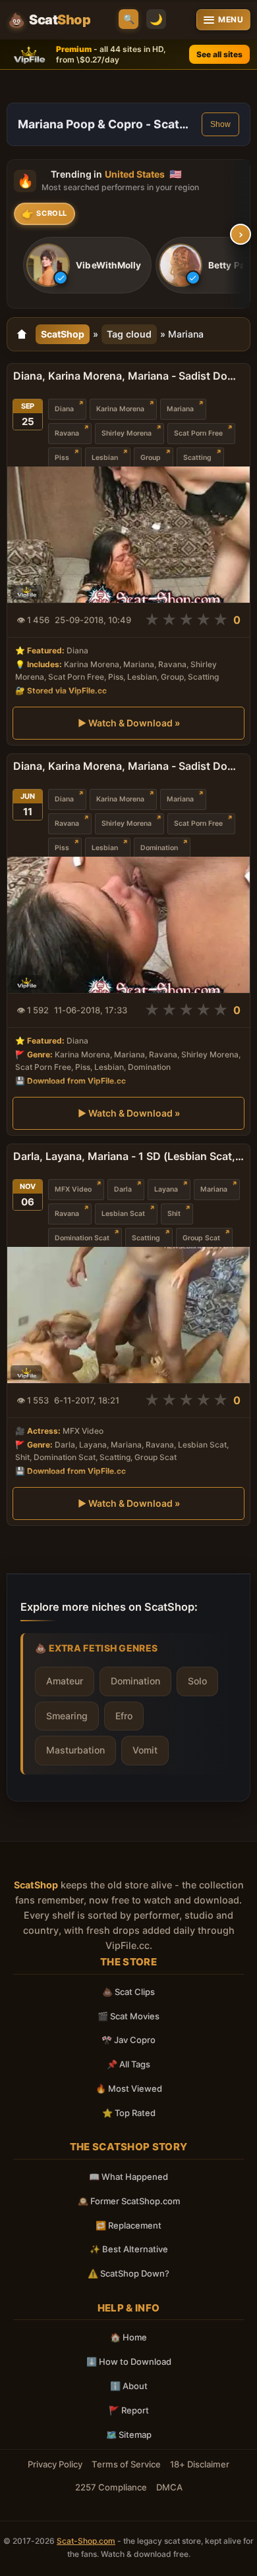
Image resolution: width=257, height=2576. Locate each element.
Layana (166, 1189)
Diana (64, 409)
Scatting (197, 458)
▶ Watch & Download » (129, 723)
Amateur (65, 1681)
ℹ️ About (129, 2386)
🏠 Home (128, 2337)
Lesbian (105, 458)
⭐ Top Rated (129, 2113)
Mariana (180, 409)
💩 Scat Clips (128, 1992)
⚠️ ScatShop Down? (128, 2273)
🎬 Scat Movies (128, 2016)
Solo (197, 1681)
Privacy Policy (55, 2464)
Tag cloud (129, 334)
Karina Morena (120, 409)
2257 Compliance (111, 2487)
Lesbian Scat (123, 1214)
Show (220, 124)
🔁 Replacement (128, 2225)
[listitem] (87, 266)
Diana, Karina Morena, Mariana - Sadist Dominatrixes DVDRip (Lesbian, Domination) (128, 766)
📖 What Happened (128, 2177)
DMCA (169, 2487)
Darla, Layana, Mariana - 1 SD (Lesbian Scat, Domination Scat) (128, 1156)
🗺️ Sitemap (129, 2435)
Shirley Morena (127, 433)
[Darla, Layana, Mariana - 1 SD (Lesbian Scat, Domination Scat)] (128, 1315)
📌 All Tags (128, 2064)
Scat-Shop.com (86, 2541)
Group (151, 458)
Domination (159, 848)
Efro (124, 1716)
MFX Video (73, 1189)
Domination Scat (82, 1238)
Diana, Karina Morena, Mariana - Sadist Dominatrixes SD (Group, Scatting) (128, 376)
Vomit (145, 1750)
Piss (62, 458)
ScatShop (63, 334)
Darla (123, 1189)
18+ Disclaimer (200, 2464)
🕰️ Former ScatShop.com (129, 2201)
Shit (174, 1214)
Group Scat (201, 1238)
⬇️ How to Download (129, 2361)
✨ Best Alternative (129, 2249)
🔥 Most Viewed (129, 2088)
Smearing (67, 1716)
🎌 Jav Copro (128, 2040)
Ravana (67, 433)
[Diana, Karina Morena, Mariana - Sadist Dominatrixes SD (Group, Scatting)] (128, 535)
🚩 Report (129, 2410)
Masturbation (75, 1750)
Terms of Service (126, 2464)
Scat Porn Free (198, 433)
